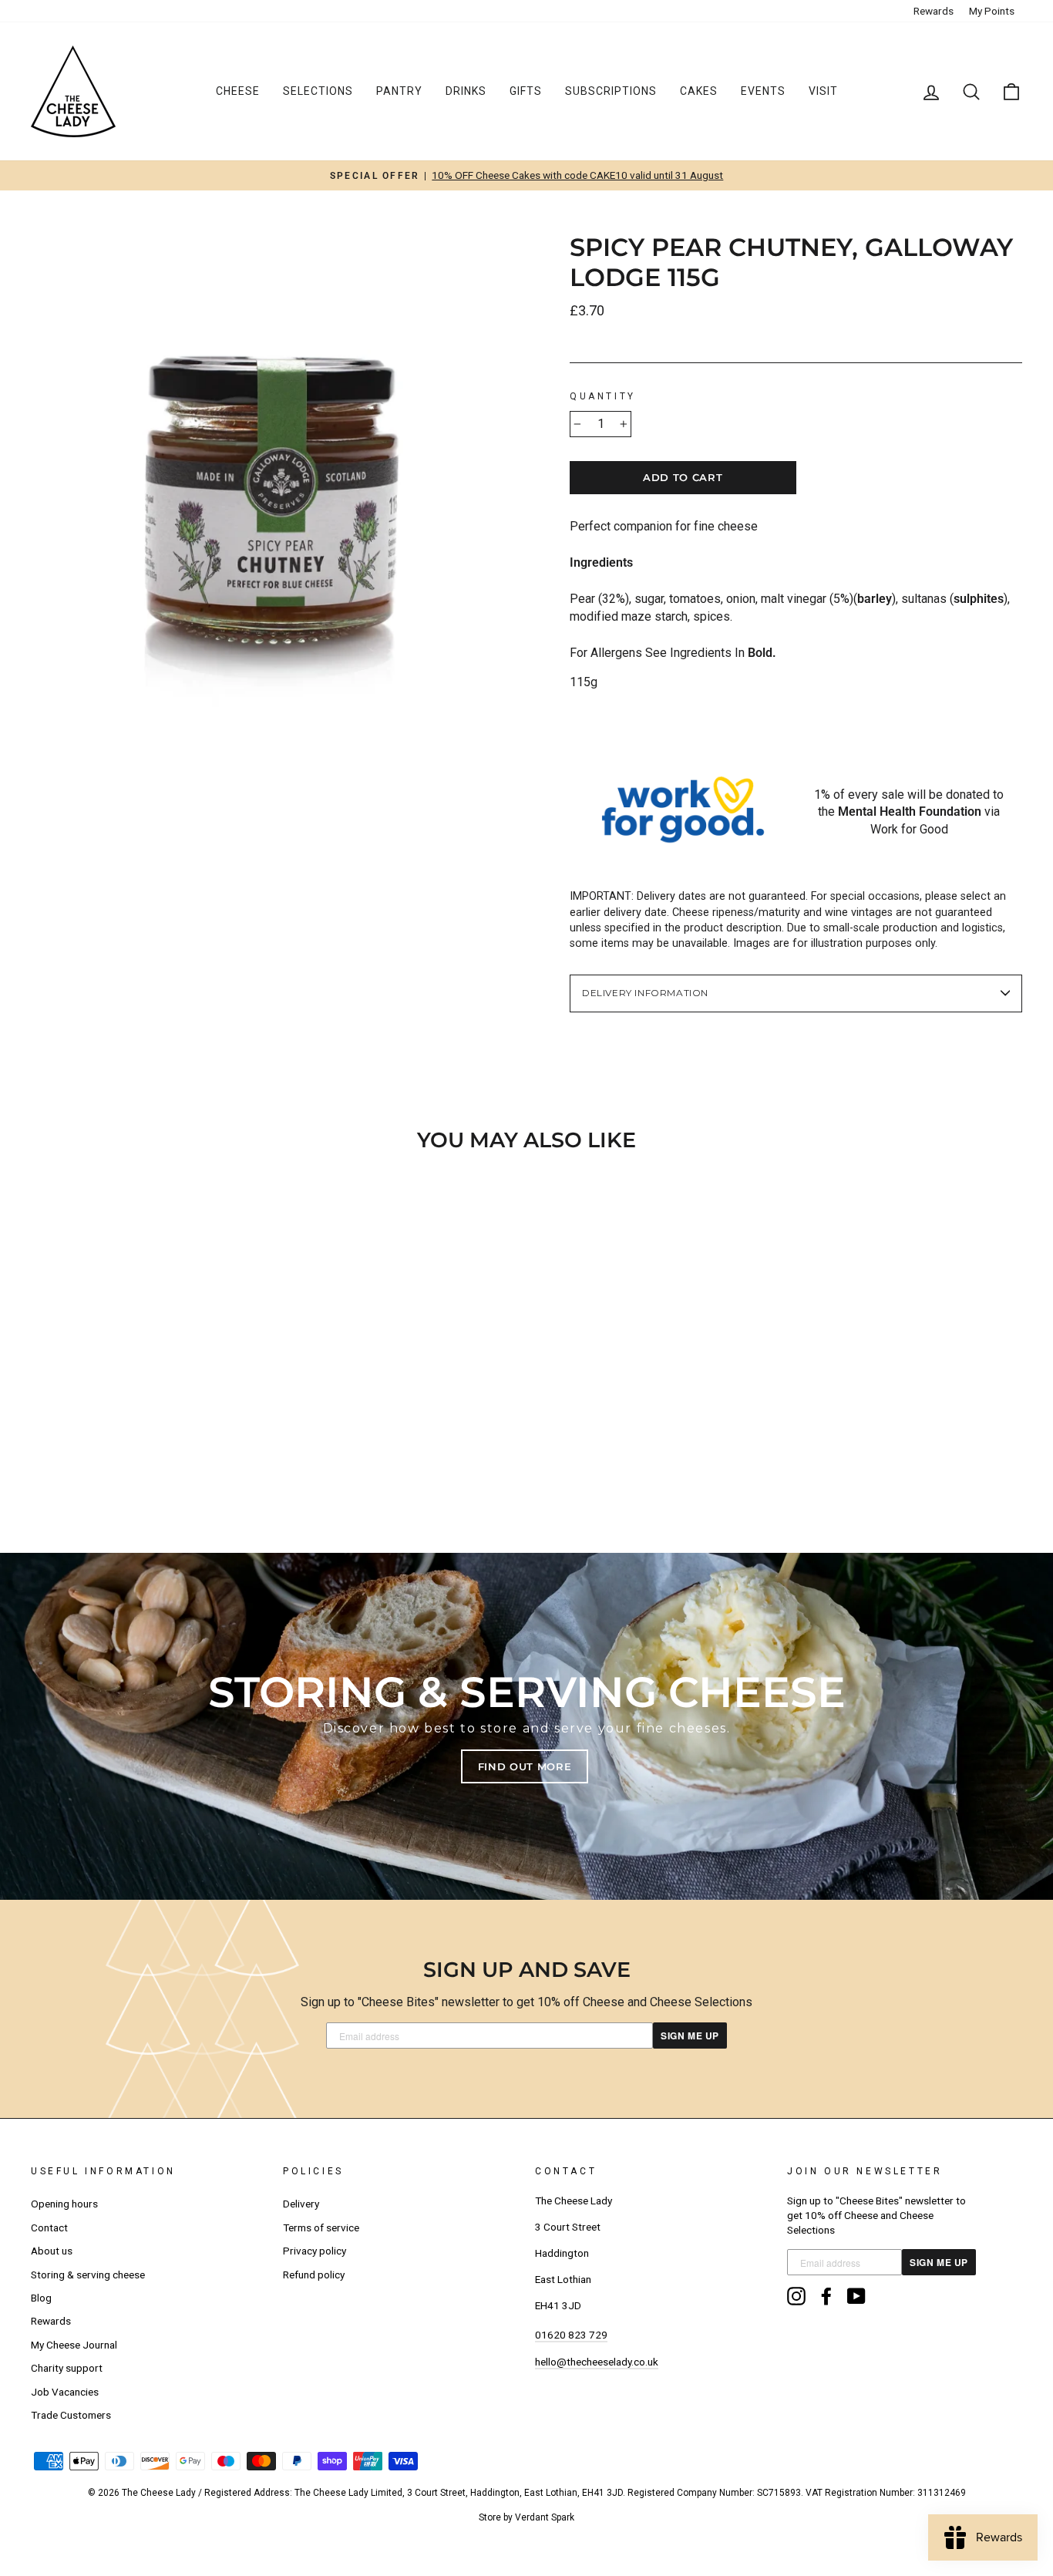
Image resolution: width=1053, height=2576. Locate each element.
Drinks (466, 91)
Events (763, 91)
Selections (318, 91)
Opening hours (64, 2204)
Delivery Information (645, 993)
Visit (823, 91)
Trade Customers (71, 2415)
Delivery (301, 2204)
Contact (49, 2227)
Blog (41, 2298)
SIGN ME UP (690, 2036)
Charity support (67, 2368)
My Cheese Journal (74, 2345)
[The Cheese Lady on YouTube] (856, 2296)
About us (52, 2251)
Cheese (238, 91)
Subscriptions (611, 91)
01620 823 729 (571, 2335)
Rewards (934, 11)
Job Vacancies (65, 2392)
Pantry (399, 91)
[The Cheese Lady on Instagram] (796, 2296)
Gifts (526, 91)
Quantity (603, 396)
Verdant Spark (545, 2517)
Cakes (699, 91)
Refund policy (314, 2275)
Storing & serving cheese (88, 2275)
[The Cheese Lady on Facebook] (826, 2296)
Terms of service (321, 2227)
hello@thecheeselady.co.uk (597, 2362)
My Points (992, 11)
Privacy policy (315, 2251)
